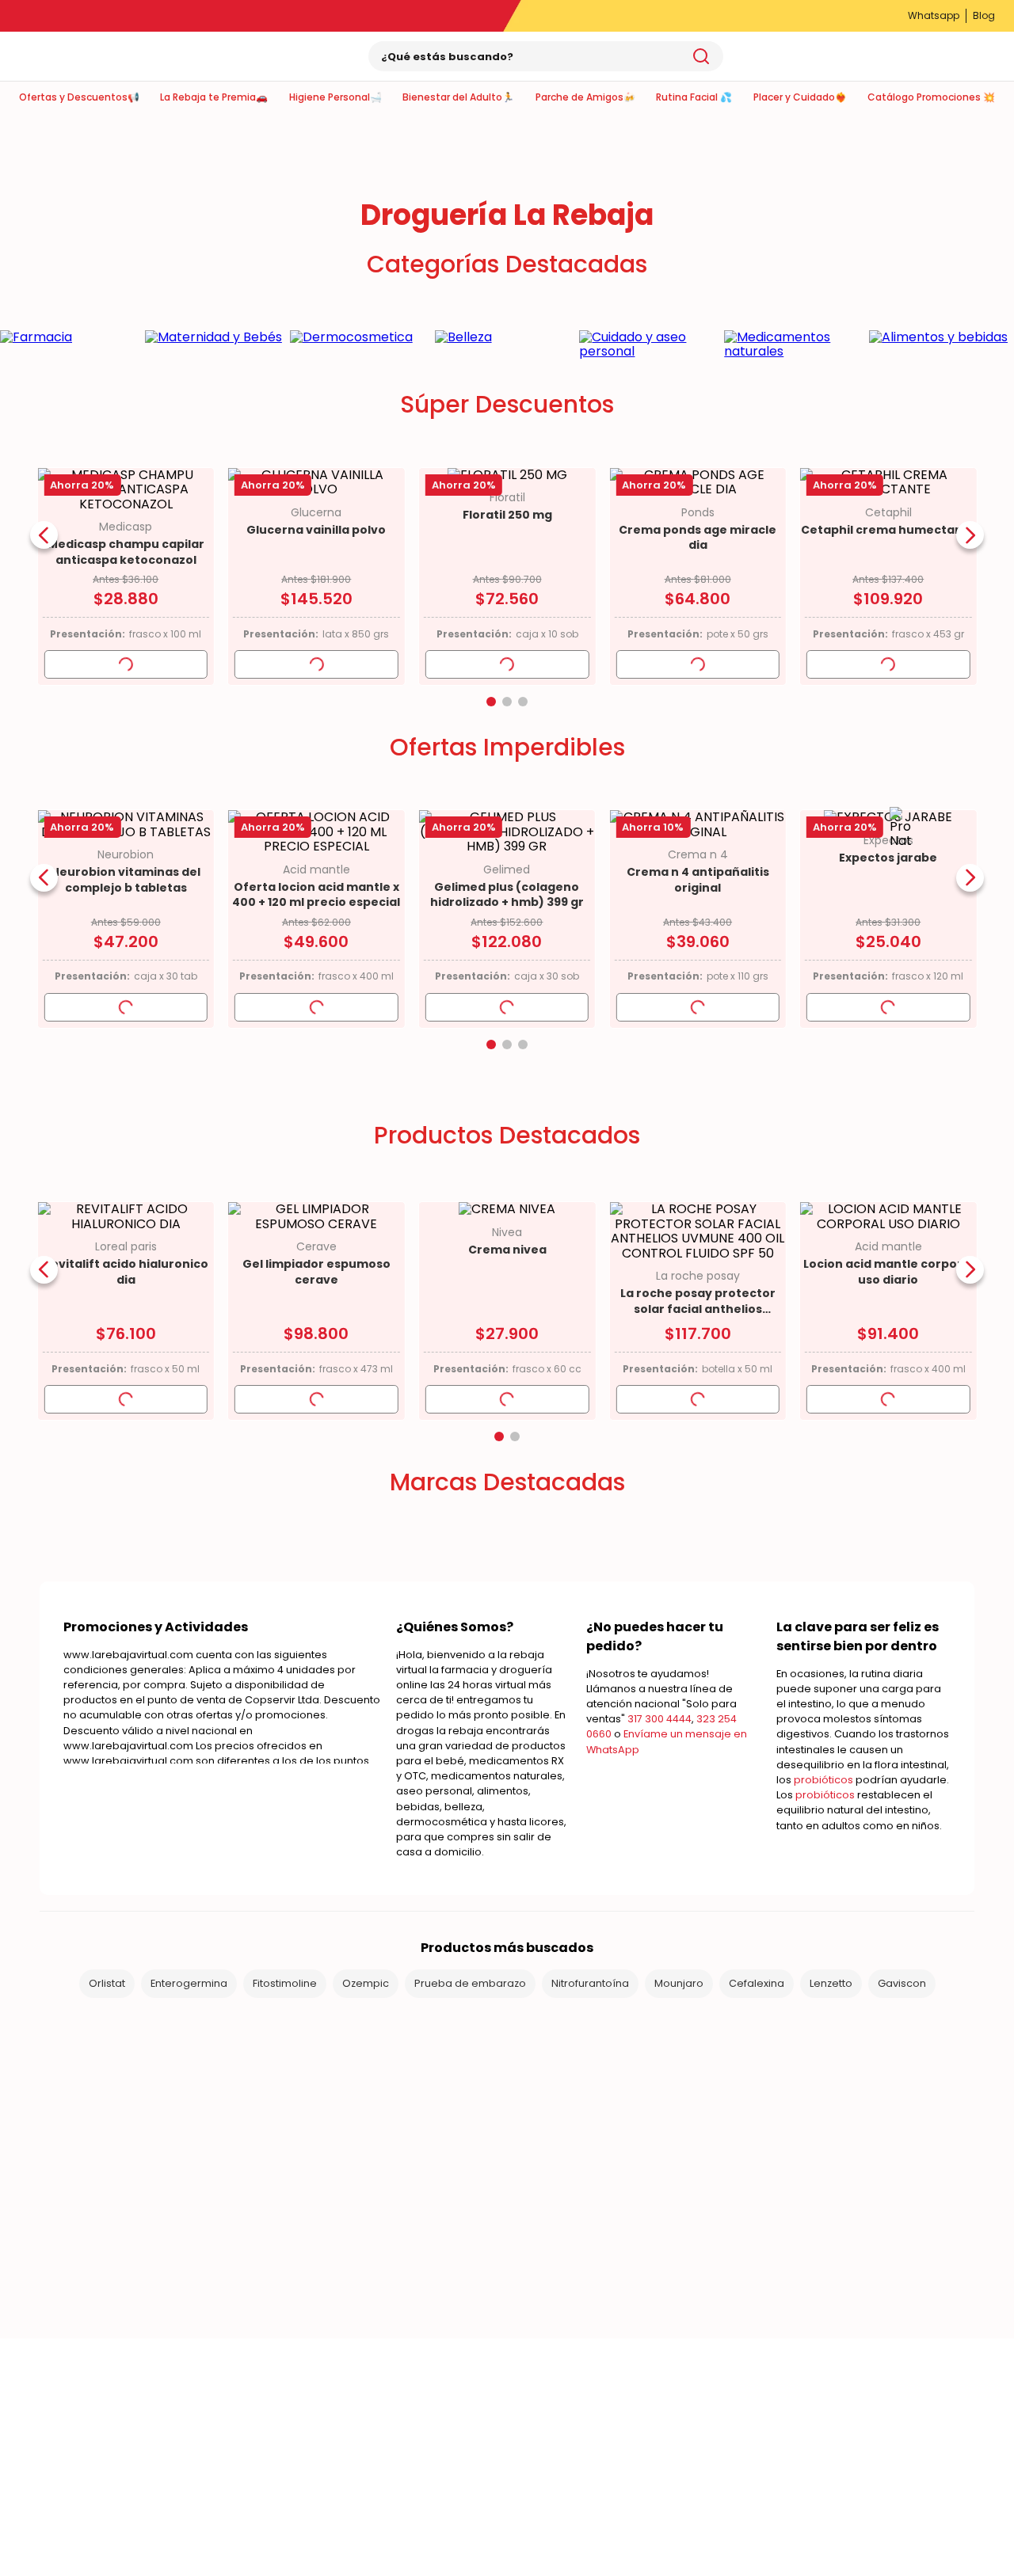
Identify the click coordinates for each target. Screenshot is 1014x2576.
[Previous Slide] (44, 535)
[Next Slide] (970, 535)
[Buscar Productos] (701, 56)
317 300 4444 (659, 1719)
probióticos (823, 1780)
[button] (491, 702)
